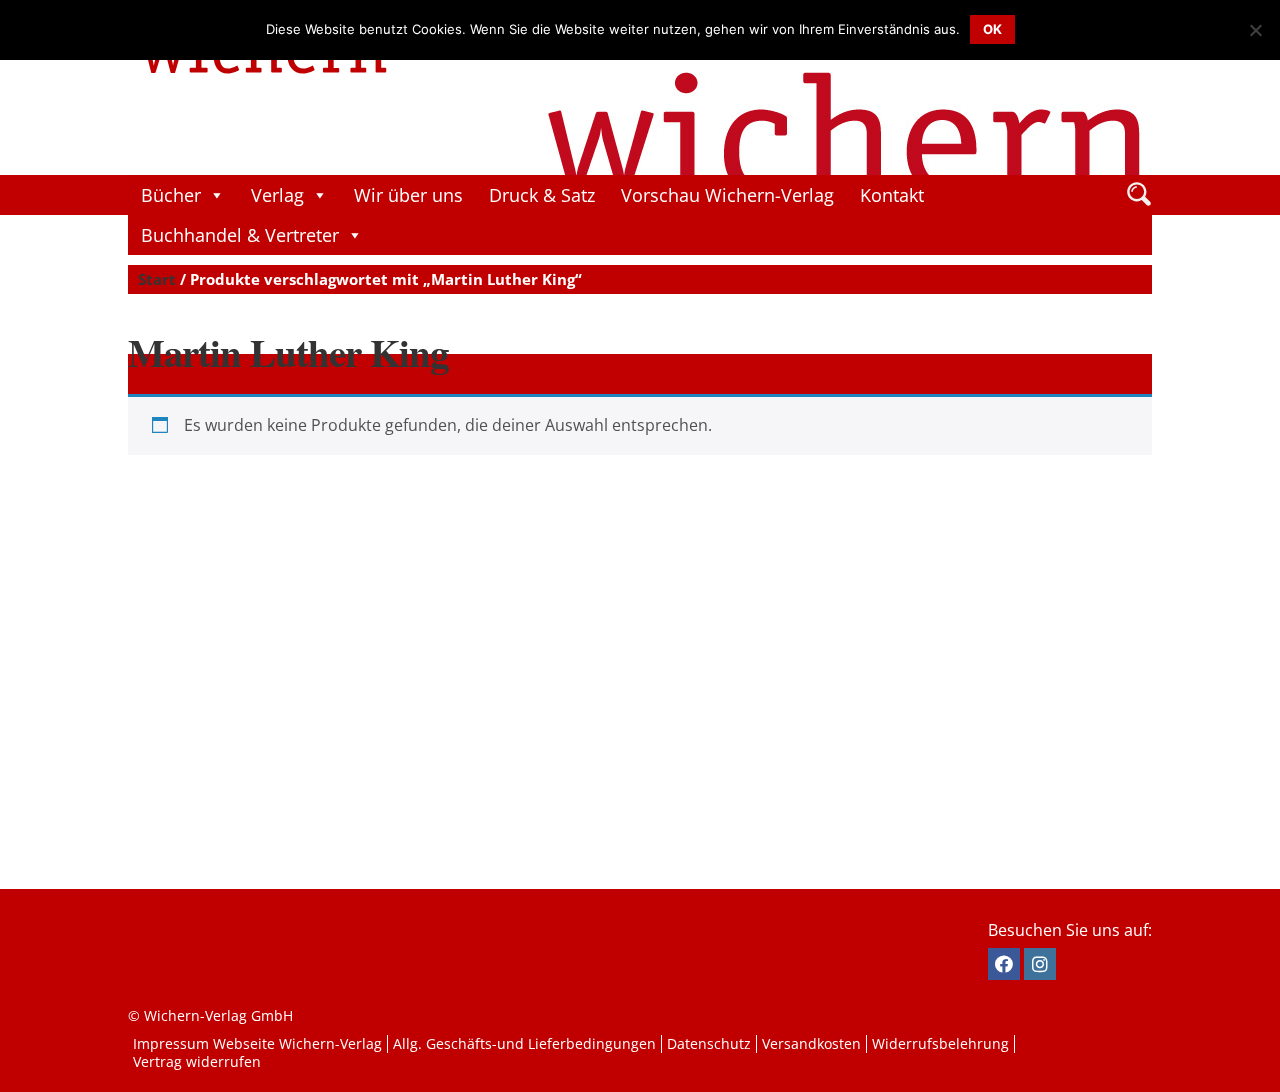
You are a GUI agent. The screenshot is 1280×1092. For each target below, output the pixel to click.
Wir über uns (408, 195)
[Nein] (1255, 30)
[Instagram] (1040, 964)
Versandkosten (811, 1043)
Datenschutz (709, 1043)
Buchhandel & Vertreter (240, 235)
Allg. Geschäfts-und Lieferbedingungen (524, 1043)
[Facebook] (1004, 964)
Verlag (277, 195)
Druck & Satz (542, 195)
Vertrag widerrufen (197, 1061)
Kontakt (892, 195)
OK (992, 29)
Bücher (171, 195)
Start (157, 279)
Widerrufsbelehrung (940, 1043)
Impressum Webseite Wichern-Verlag (257, 1043)
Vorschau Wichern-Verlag (727, 195)
